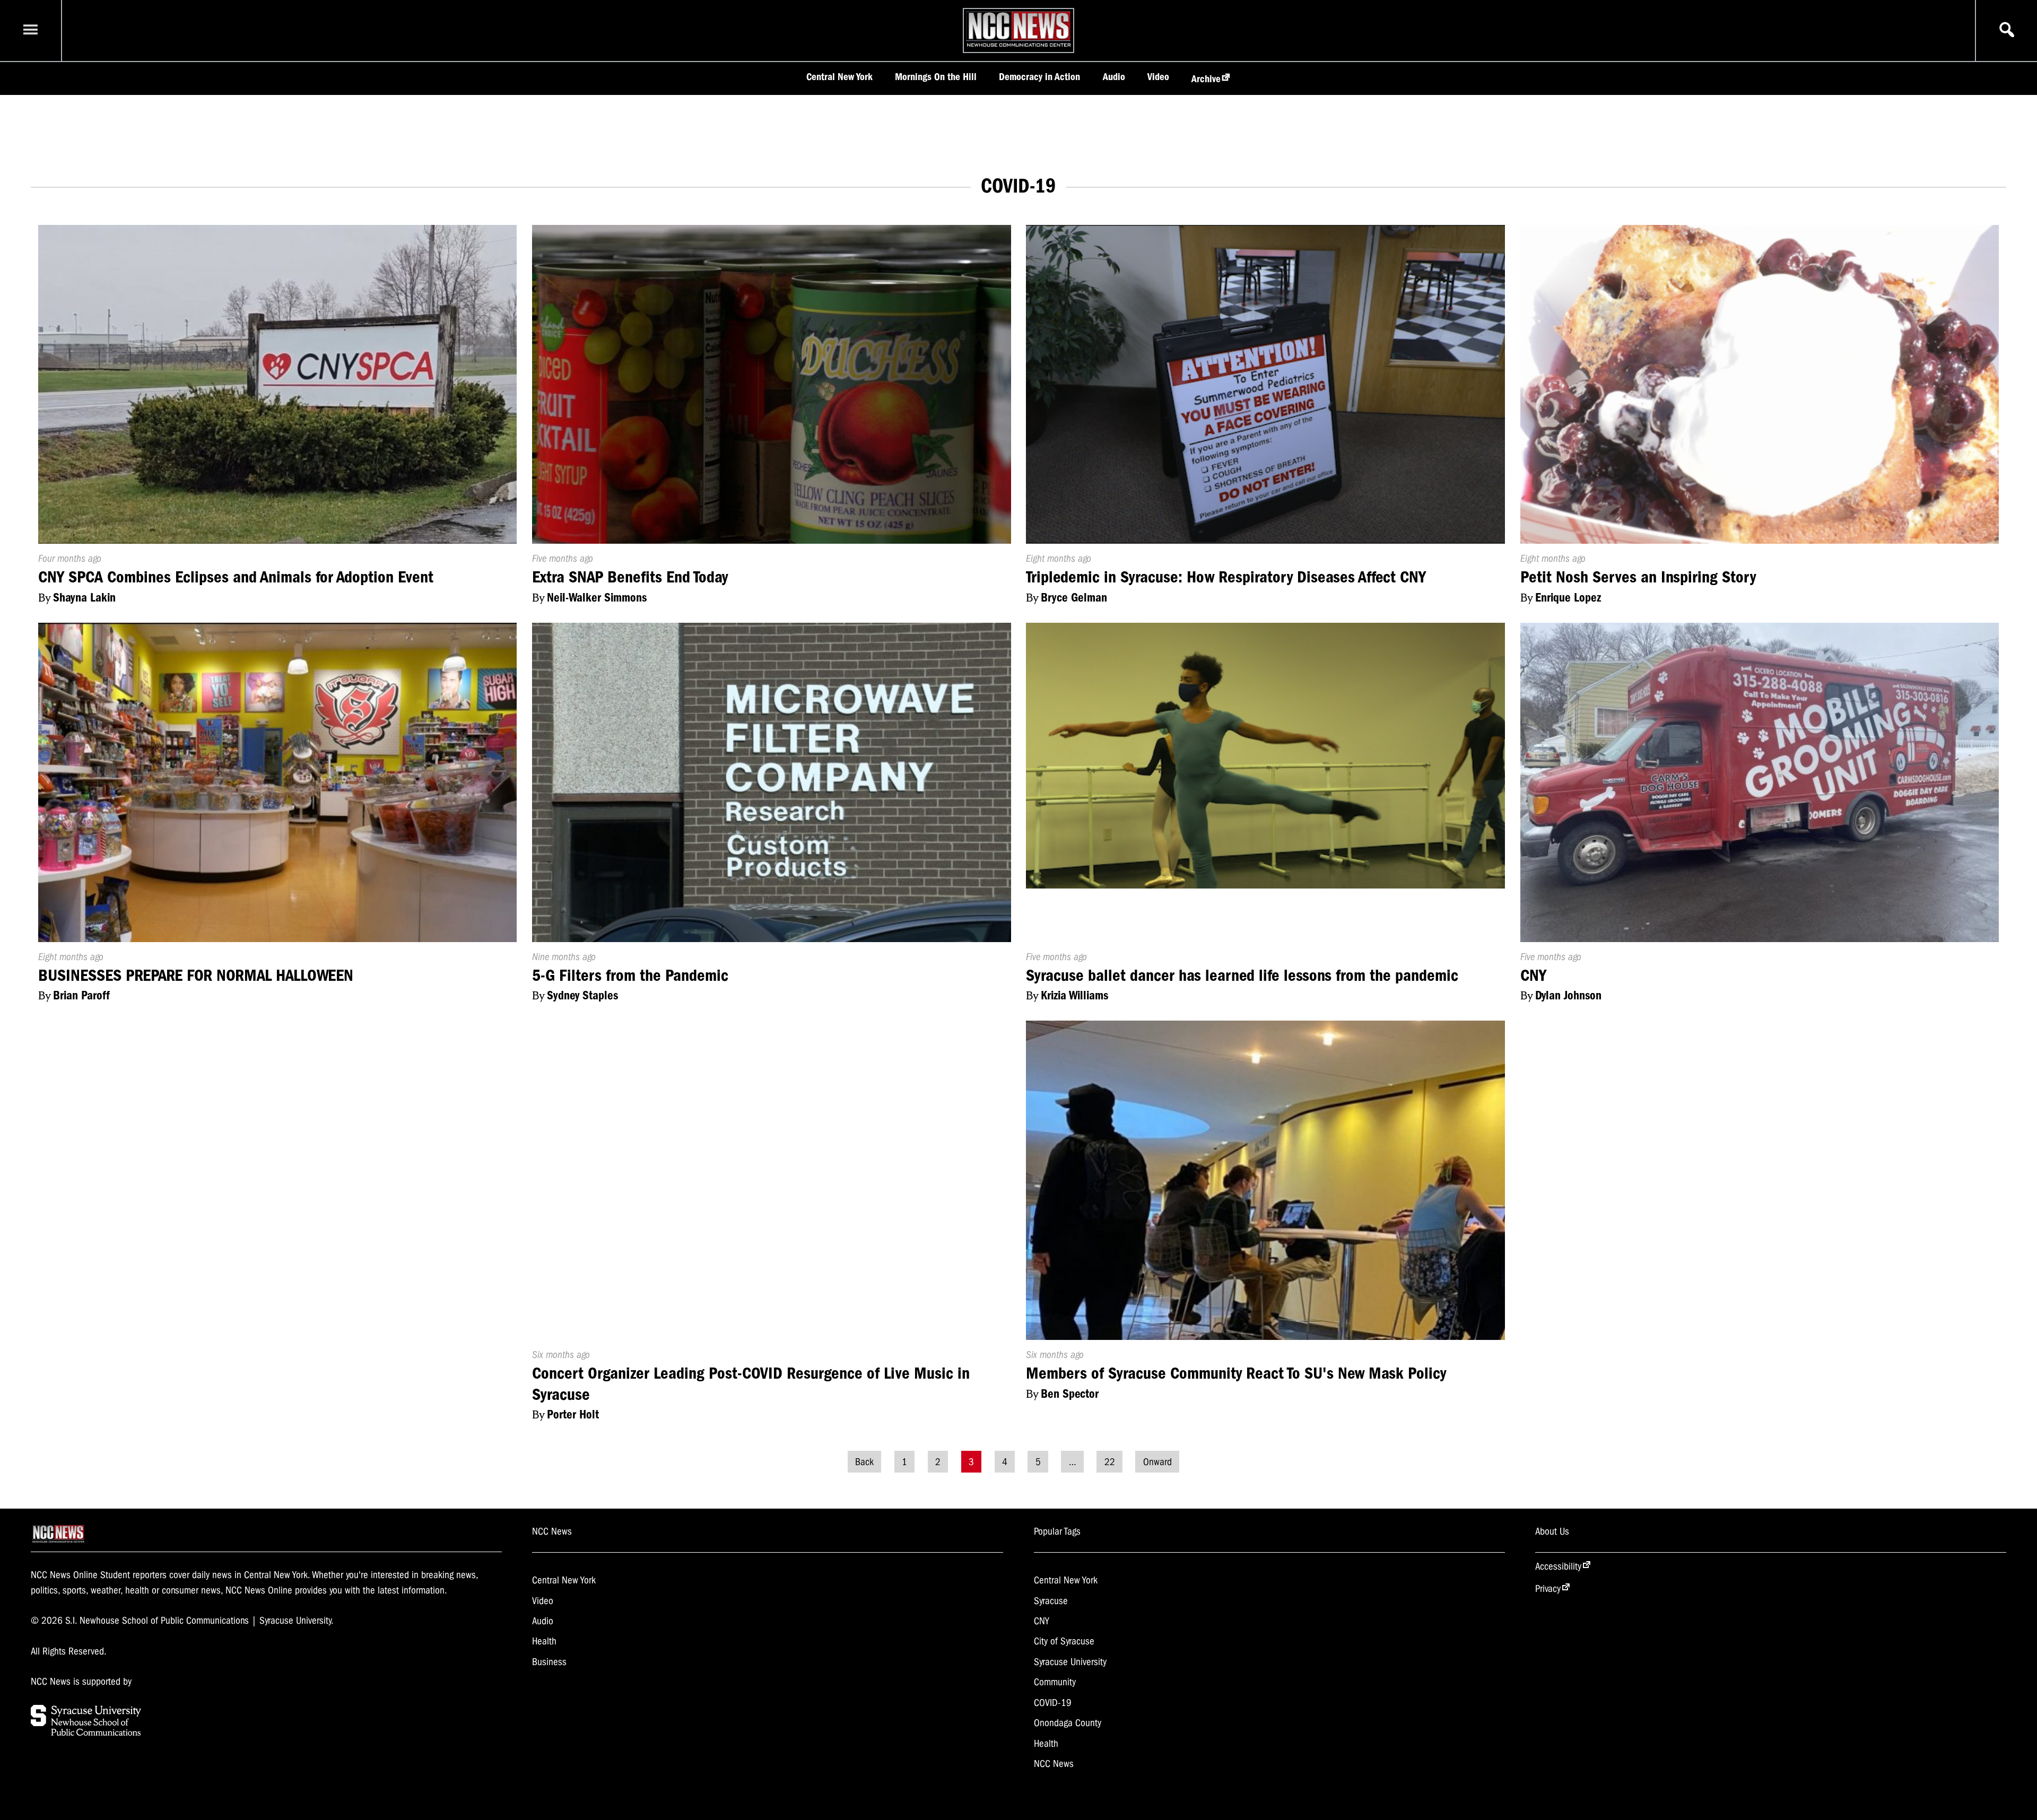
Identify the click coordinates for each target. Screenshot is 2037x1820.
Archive (1206, 79)
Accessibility (1558, 1566)
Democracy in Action (1039, 77)
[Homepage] (1019, 47)
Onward (1157, 1461)
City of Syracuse (1064, 1641)
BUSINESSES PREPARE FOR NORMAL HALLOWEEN (196, 975)
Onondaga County (1068, 1723)
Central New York (839, 77)
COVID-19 (1053, 1703)
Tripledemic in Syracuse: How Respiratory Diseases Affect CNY (1226, 577)
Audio (1114, 77)
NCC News (1054, 1764)
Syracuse (1051, 1601)
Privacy (1548, 1589)
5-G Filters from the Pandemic (630, 975)
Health (544, 1641)
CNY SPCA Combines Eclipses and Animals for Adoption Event (236, 577)
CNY (1533, 975)
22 (1110, 1461)
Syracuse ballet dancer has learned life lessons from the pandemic (1242, 975)
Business (549, 1662)
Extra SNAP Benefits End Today (630, 577)
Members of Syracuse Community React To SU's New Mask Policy (1236, 1373)
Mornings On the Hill (936, 77)
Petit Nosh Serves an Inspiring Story (1638, 577)
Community (1055, 1682)
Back (864, 1461)
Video (1158, 77)
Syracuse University (1070, 1662)
